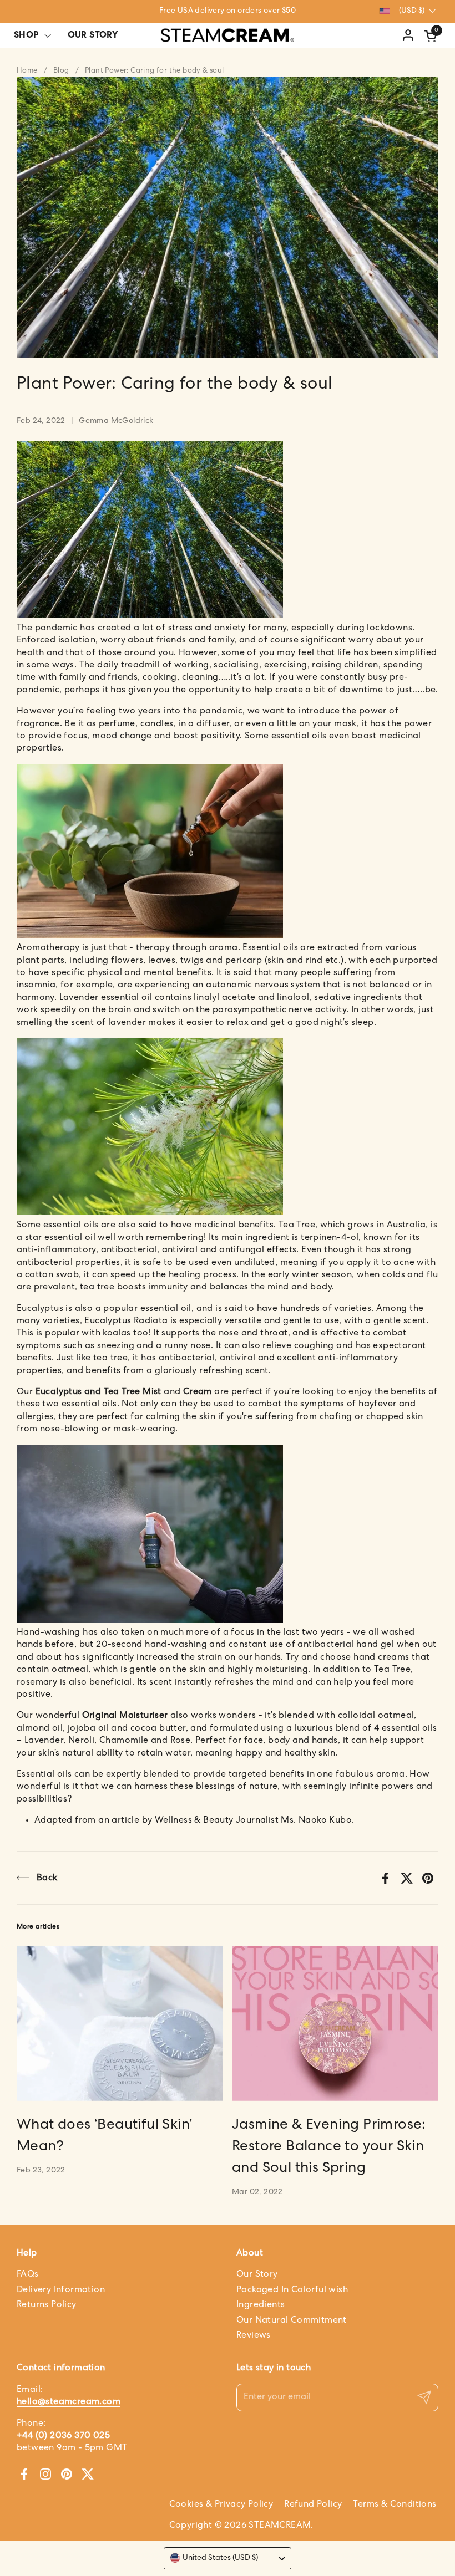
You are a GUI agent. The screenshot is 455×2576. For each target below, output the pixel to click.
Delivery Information (61, 2290)
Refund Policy (313, 2504)
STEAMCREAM (280, 2526)
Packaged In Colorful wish (292, 2290)
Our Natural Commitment (292, 2320)
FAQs (28, 2274)
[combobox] (228, 2558)
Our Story (257, 2274)
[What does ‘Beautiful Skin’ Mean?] (120, 2024)
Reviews (254, 2335)
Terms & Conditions (395, 2504)
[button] (432, 36)
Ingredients (261, 2305)
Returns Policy (47, 2305)
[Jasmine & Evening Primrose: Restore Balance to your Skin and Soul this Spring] (335, 2024)
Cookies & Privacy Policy (221, 2504)
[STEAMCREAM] (228, 35)
